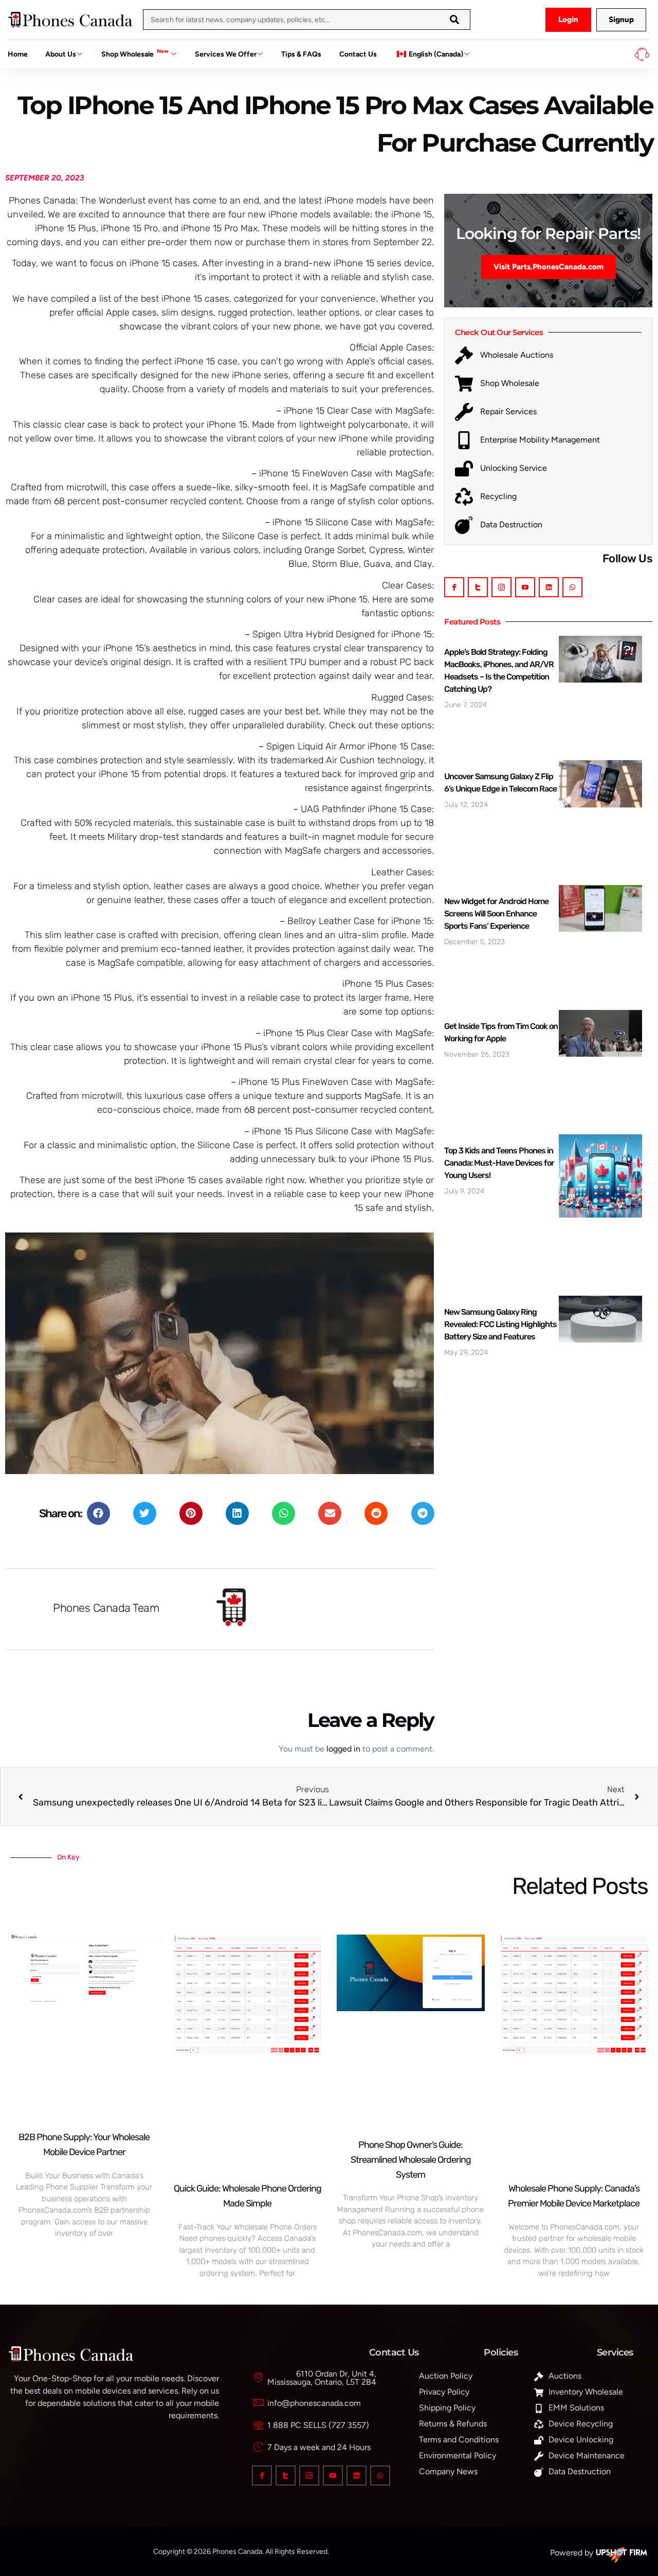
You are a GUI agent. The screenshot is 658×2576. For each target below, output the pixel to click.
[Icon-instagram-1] (501, 587)
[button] (98, 1513)
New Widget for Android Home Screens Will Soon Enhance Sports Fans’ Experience (496, 914)
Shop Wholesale (135, 53)
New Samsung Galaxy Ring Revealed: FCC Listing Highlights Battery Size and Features (500, 1324)
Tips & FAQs (301, 54)
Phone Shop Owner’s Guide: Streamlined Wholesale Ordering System (411, 2160)
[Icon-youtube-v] (525, 587)
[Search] (454, 20)
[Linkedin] (549, 587)
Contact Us (358, 54)
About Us (61, 54)
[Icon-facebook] (454, 587)
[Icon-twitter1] (478, 587)
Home (18, 54)
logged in (343, 1749)
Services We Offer (226, 54)
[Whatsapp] (572, 587)
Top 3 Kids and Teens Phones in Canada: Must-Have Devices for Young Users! (499, 1163)
